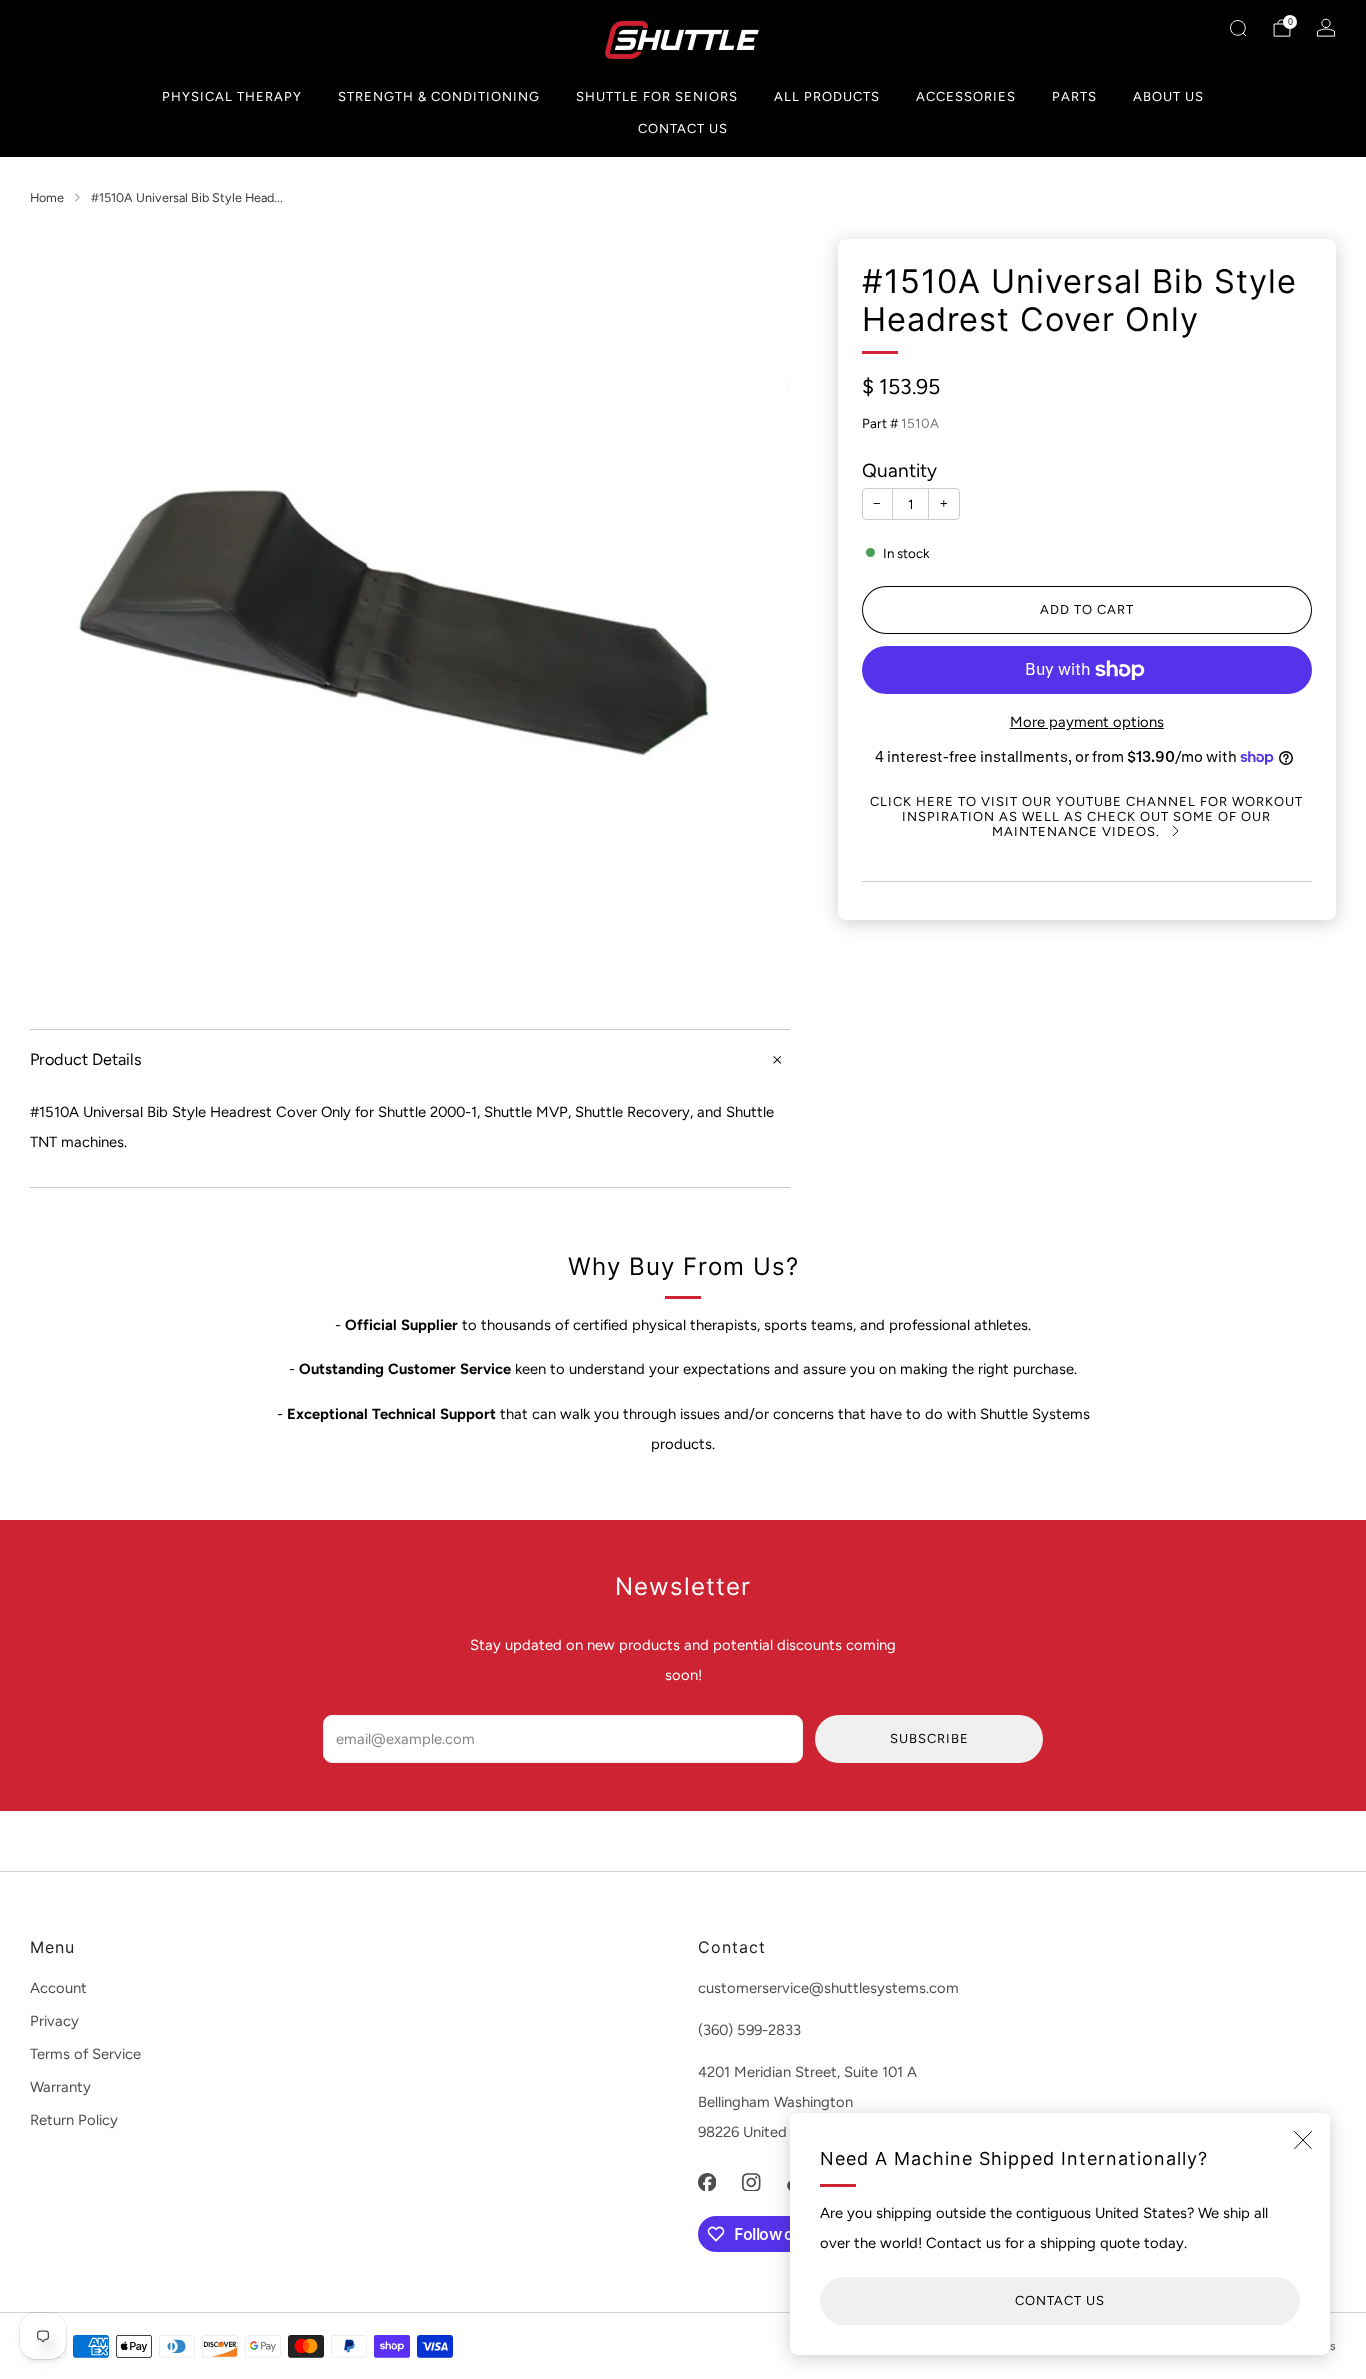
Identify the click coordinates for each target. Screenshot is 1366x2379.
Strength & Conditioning (439, 96)
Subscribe (929, 1738)
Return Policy (74, 2120)
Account (58, 1988)
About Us (1168, 96)
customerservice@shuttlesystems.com (828, 1988)
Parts (1074, 96)
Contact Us (683, 128)
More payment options (1087, 722)
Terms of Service (85, 2054)
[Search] (1238, 28)
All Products (827, 96)
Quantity (899, 470)
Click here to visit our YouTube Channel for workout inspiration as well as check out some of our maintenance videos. (1086, 816)
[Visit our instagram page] (751, 2182)
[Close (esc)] (1303, 2140)
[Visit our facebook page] (707, 2182)
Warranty (60, 2087)
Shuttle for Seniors (657, 96)
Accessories (966, 96)
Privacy (54, 2021)
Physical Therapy (232, 96)
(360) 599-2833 (749, 2030)
